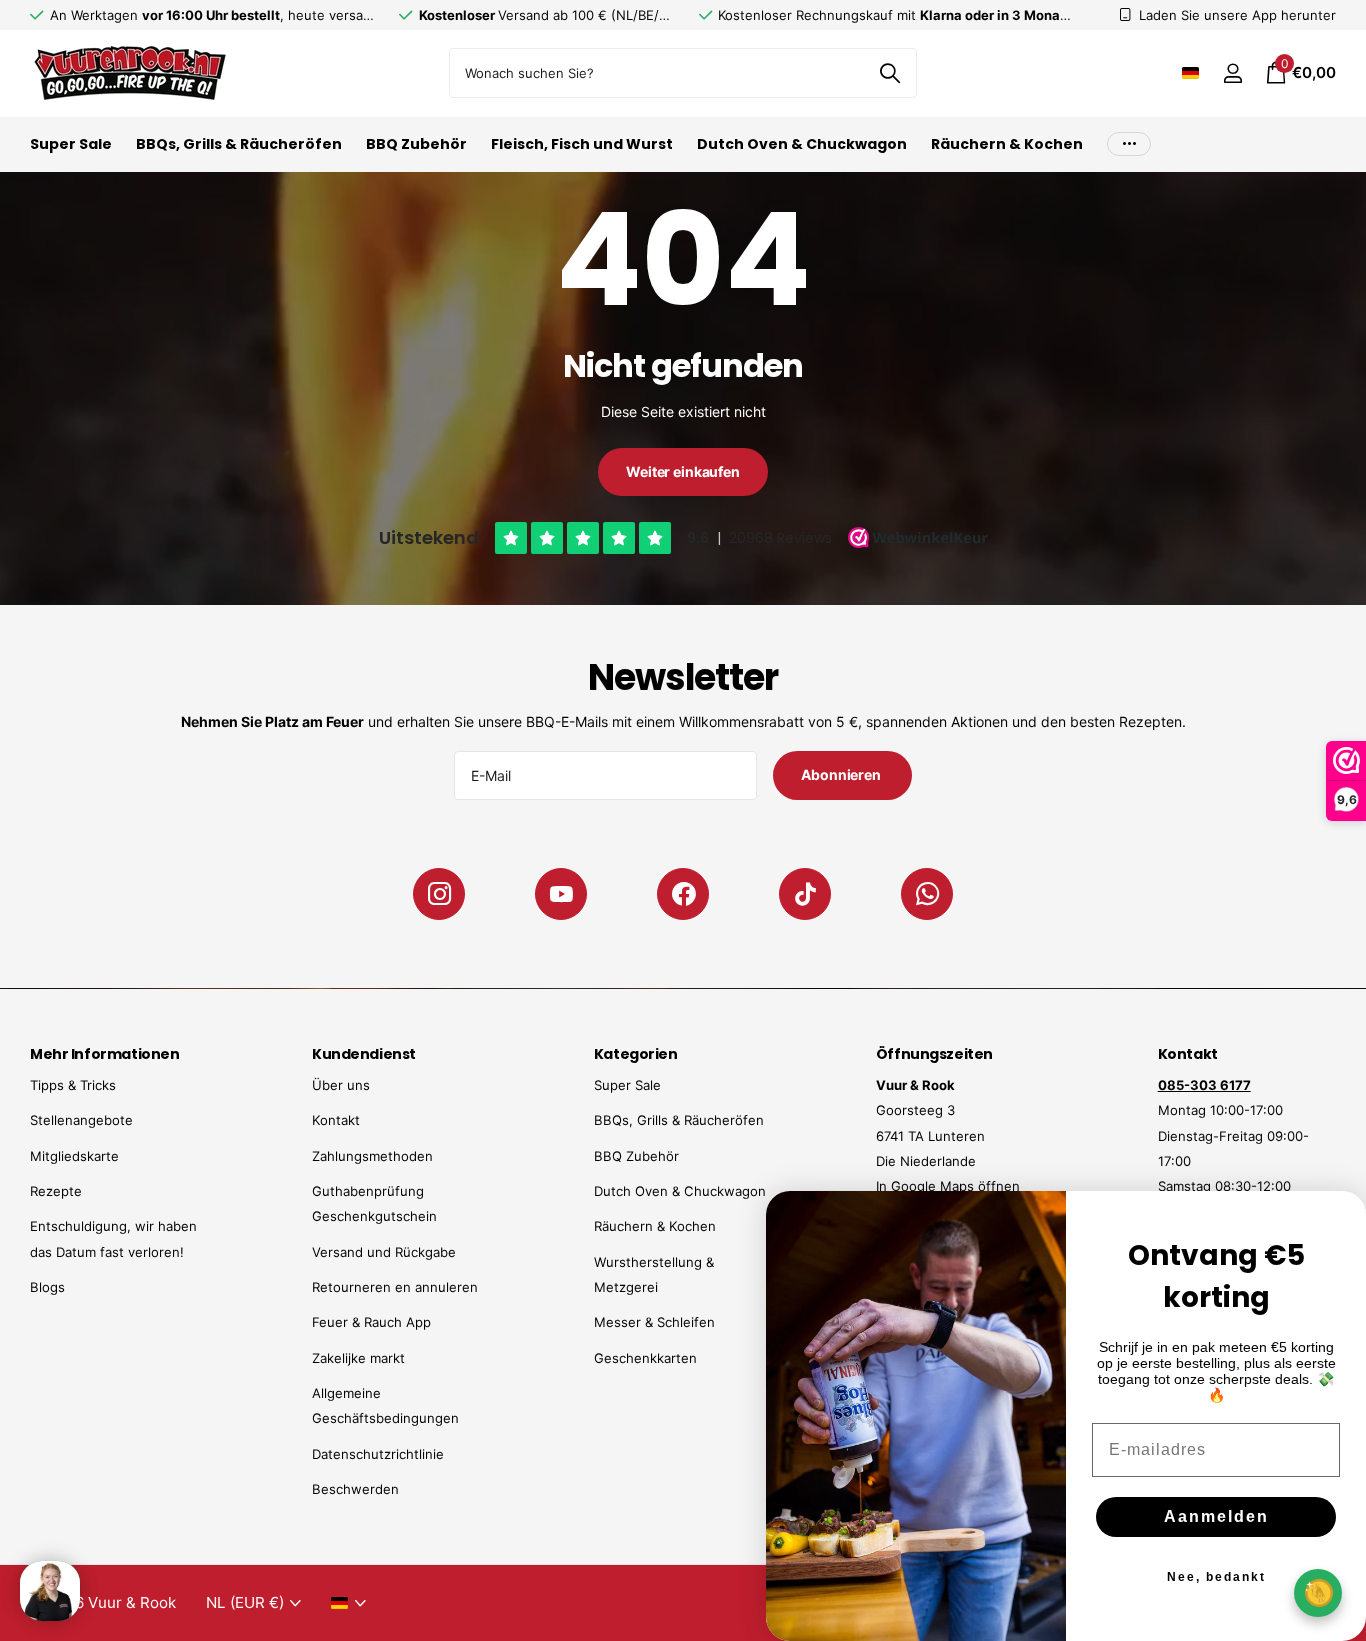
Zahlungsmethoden (372, 1156)
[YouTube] (561, 894)
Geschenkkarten (645, 1358)
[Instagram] (439, 894)
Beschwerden (355, 1489)
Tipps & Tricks (73, 1085)
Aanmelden (1216, 1516)
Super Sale (71, 144)
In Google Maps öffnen (948, 1186)
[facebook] (683, 894)
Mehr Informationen (104, 1054)
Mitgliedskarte (74, 1156)
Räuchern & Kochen (1007, 144)
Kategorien (636, 1054)
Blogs (47, 1287)
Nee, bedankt (1216, 1577)
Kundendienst (364, 1054)
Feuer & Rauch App (371, 1322)
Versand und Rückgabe (384, 1252)
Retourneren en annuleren (395, 1287)
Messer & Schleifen (654, 1322)
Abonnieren (842, 774)
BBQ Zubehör (416, 144)
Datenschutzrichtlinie (378, 1454)
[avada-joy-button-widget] (1318, 1592)
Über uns (341, 1085)
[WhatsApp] (927, 894)
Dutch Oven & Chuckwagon (802, 144)
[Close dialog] (1338, 1219)
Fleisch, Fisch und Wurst (582, 144)
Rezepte (56, 1191)
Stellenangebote (81, 1120)
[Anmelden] (1232, 73)
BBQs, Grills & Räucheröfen (239, 144)
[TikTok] (805, 894)
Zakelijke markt (358, 1358)
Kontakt (336, 1120)
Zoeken (889, 73)
